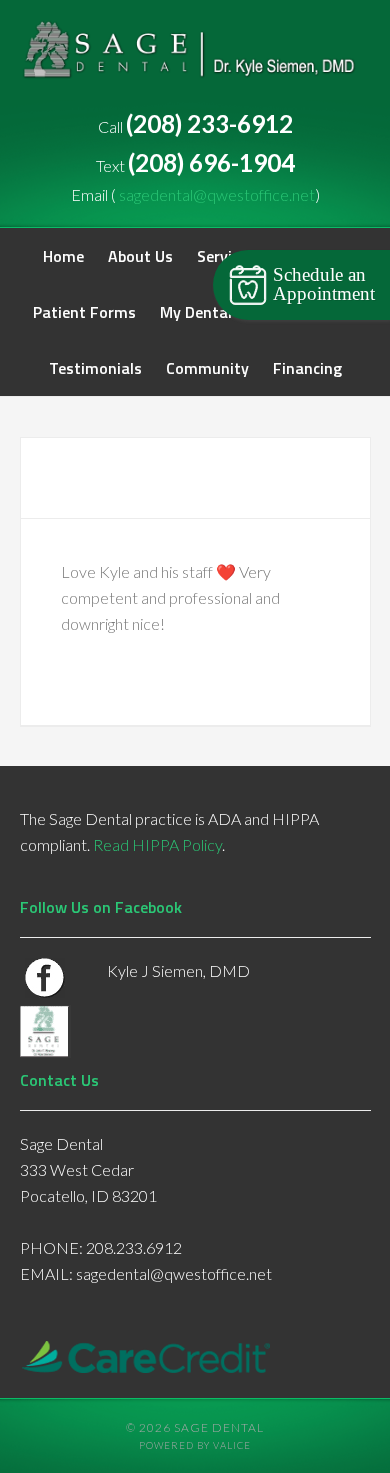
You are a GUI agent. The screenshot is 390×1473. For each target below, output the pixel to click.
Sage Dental (195, 60)
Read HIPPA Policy (157, 844)
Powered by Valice (195, 1445)
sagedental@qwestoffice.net (217, 194)
